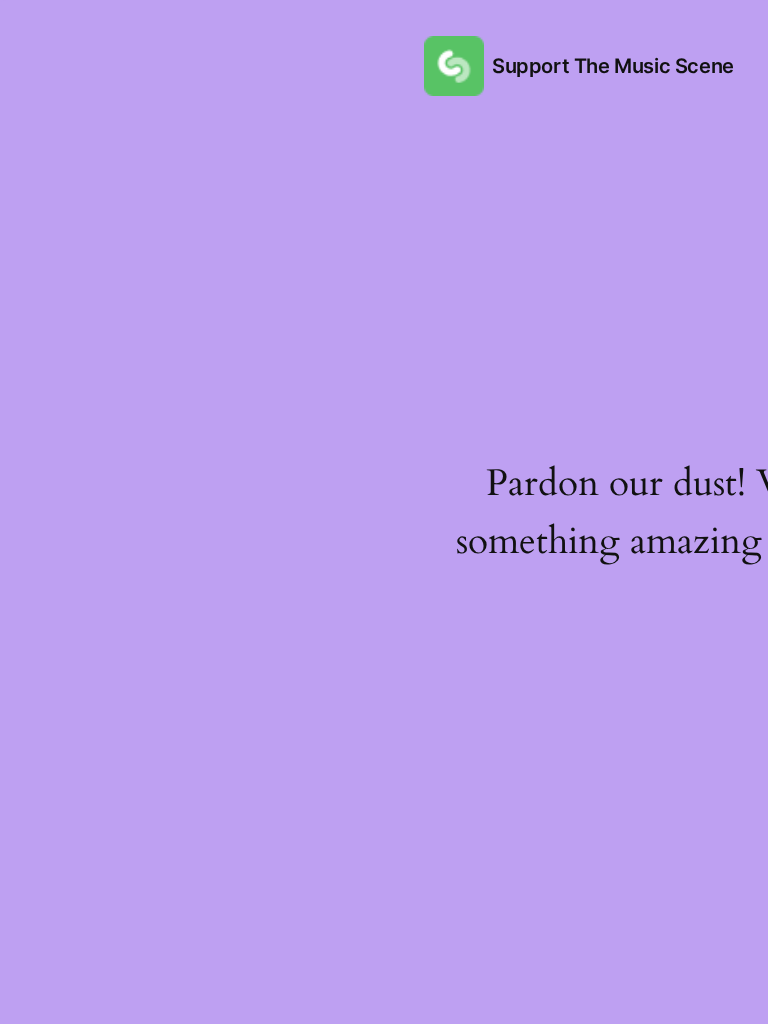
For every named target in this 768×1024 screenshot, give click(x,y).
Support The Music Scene (613, 66)
